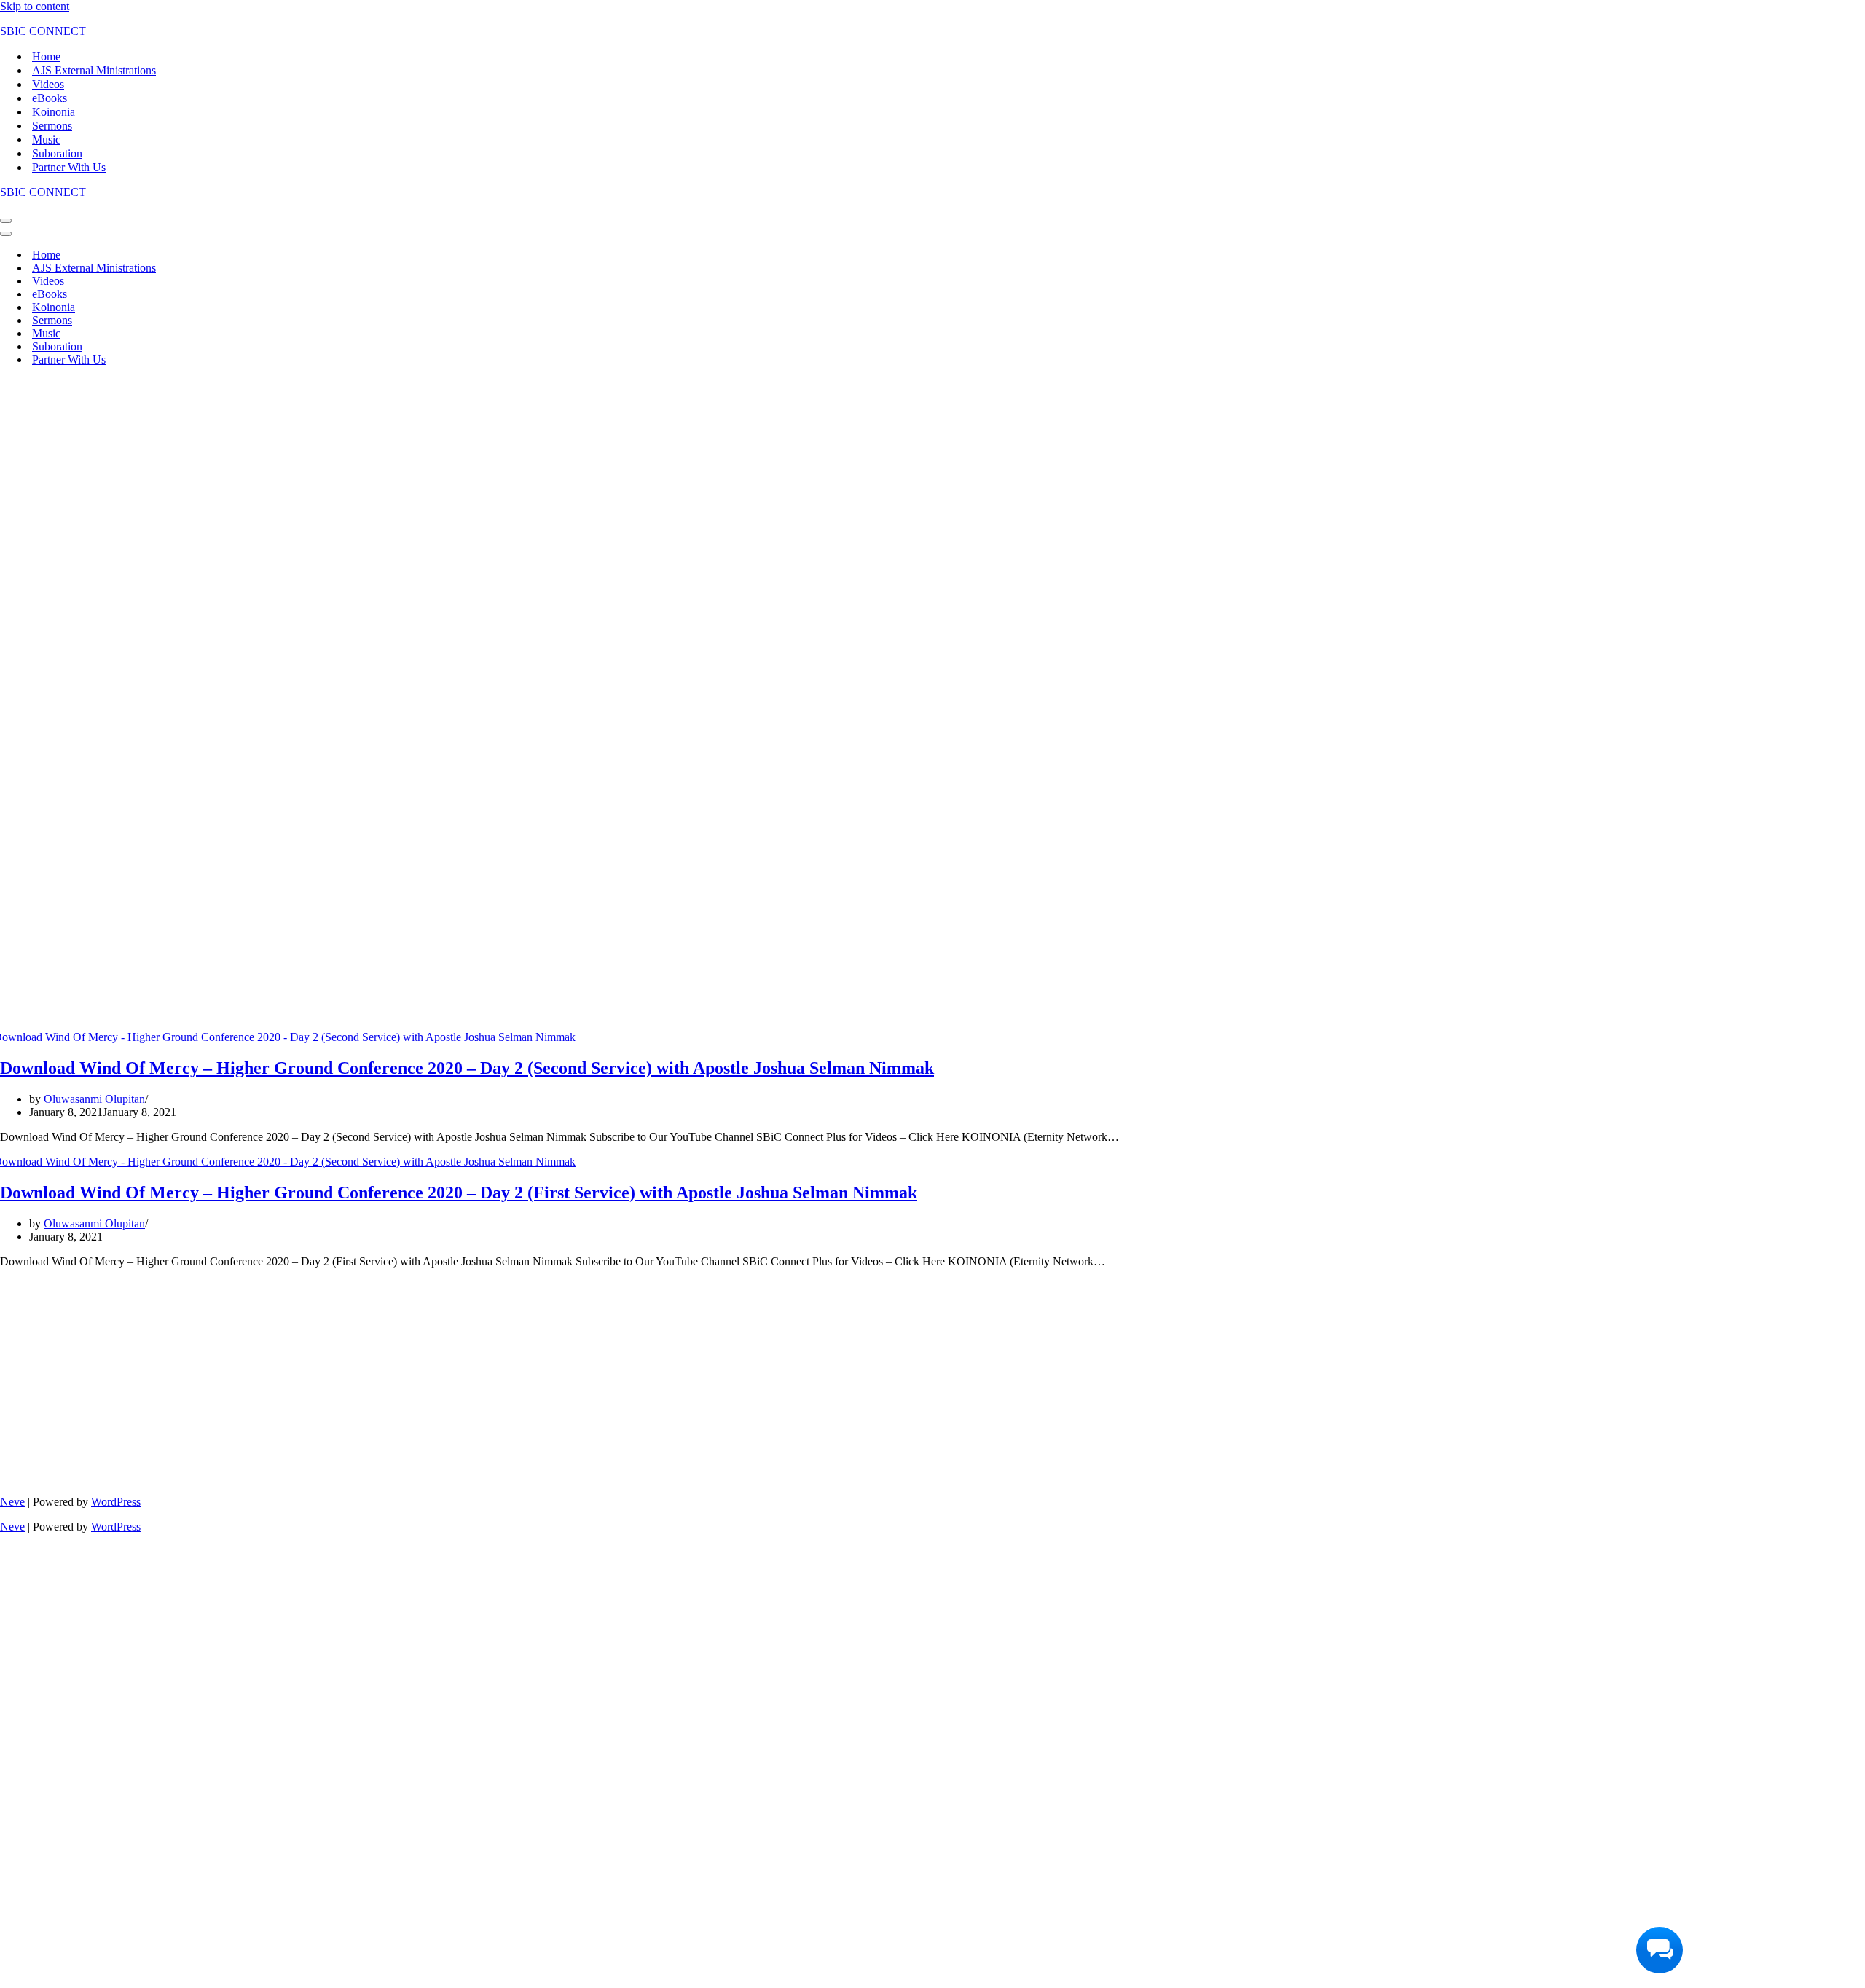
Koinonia (54, 112)
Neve (12, 1502)
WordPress (116, 1502)
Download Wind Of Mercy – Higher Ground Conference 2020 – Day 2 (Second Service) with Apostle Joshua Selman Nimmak (467, 1068)
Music (46, 140)
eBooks (50, 98)
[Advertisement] (437, 480)
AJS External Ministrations (94, 70)
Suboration (57, 153)
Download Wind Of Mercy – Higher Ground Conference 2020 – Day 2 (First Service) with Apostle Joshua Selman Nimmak (459, 1193)
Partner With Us (69, 167)
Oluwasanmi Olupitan (94, 1099)
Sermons (52, 126)
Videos (48, 84)
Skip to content (35, 6)
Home (46, 56)
